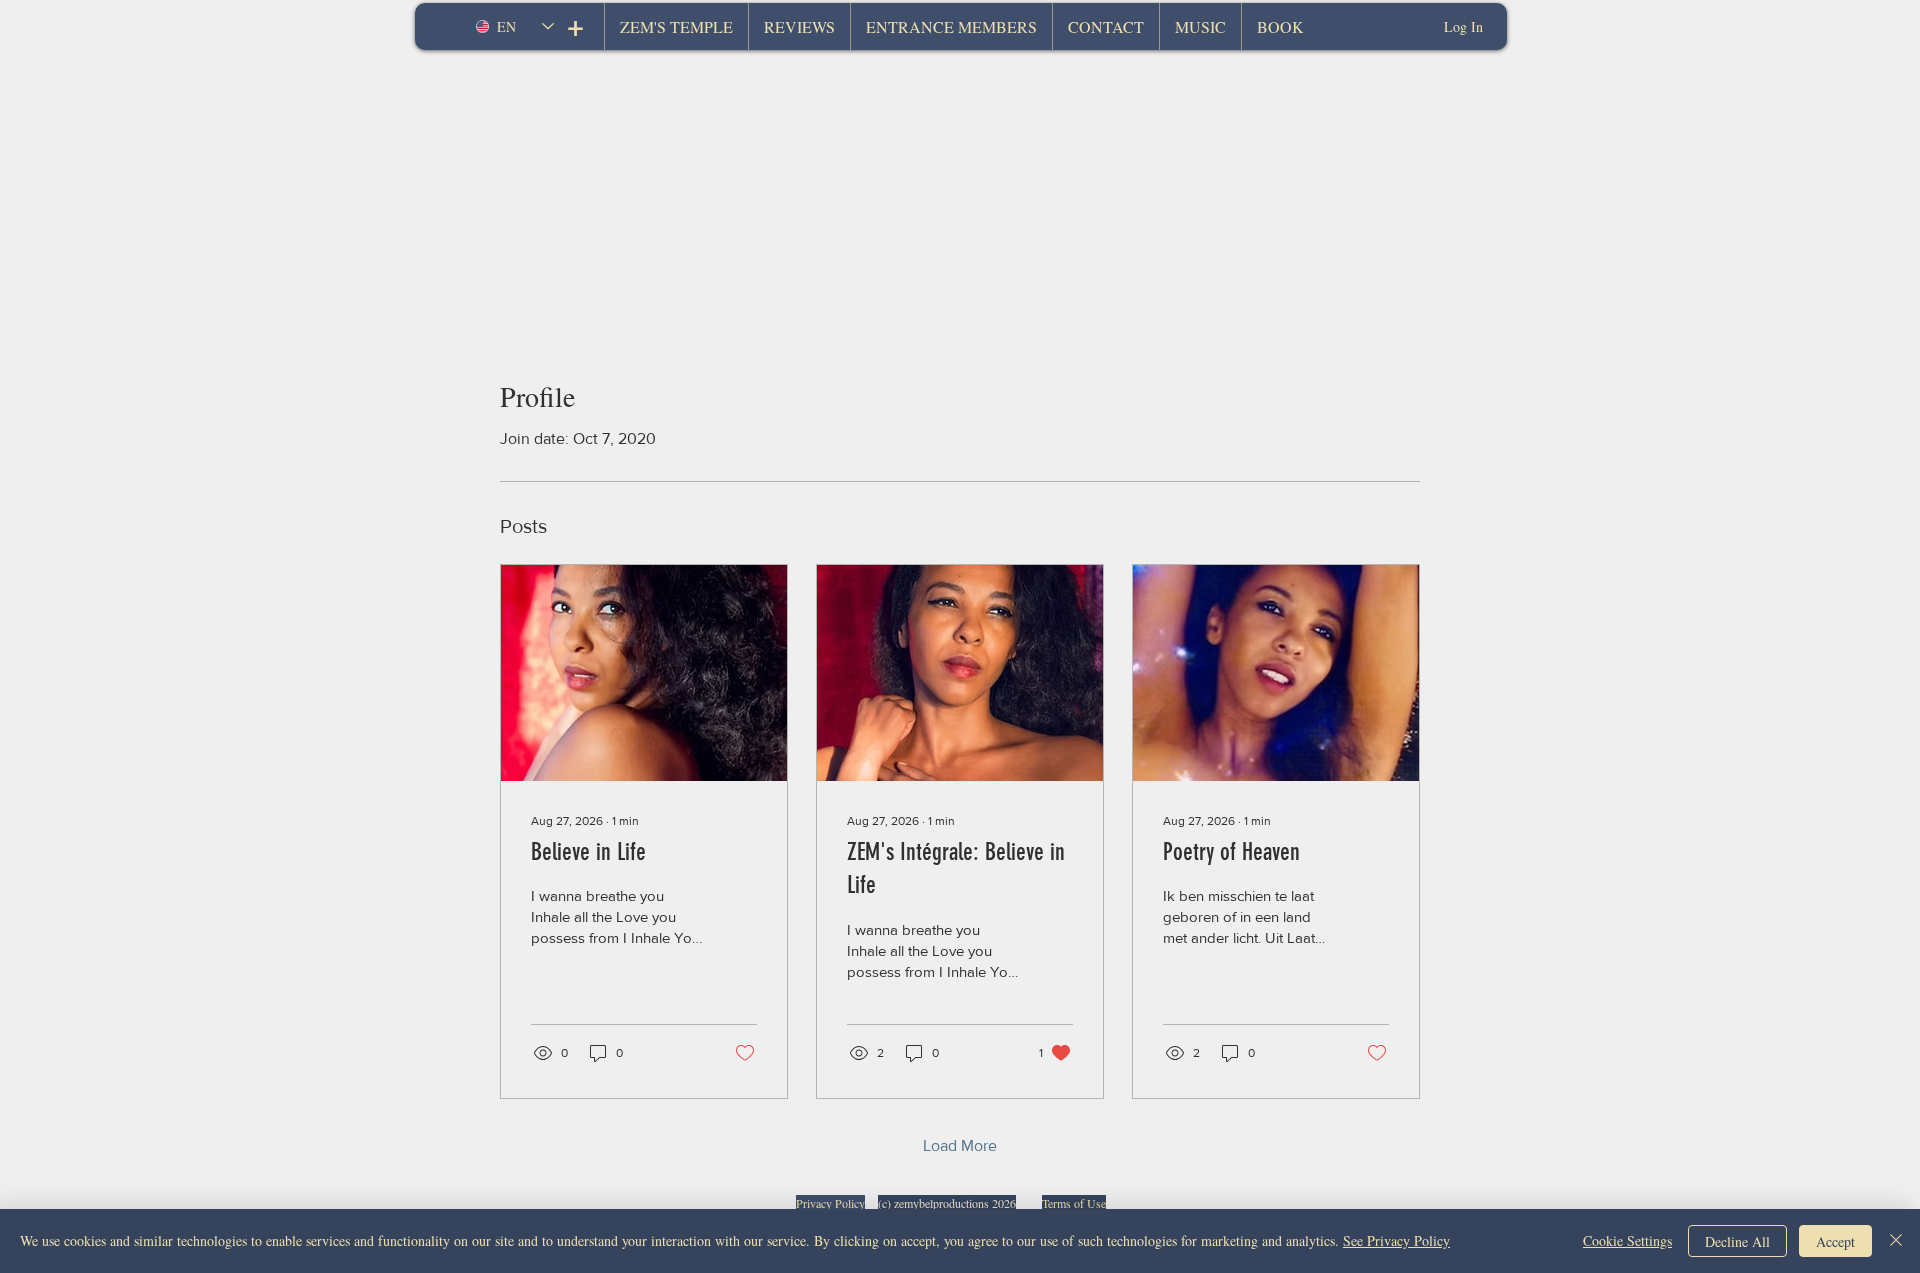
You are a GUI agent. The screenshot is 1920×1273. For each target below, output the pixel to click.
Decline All (1737, 1241)
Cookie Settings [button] (1627, 1240)
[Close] (1896, 1241)
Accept (1835, 1241)
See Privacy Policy (1396, 1240)
